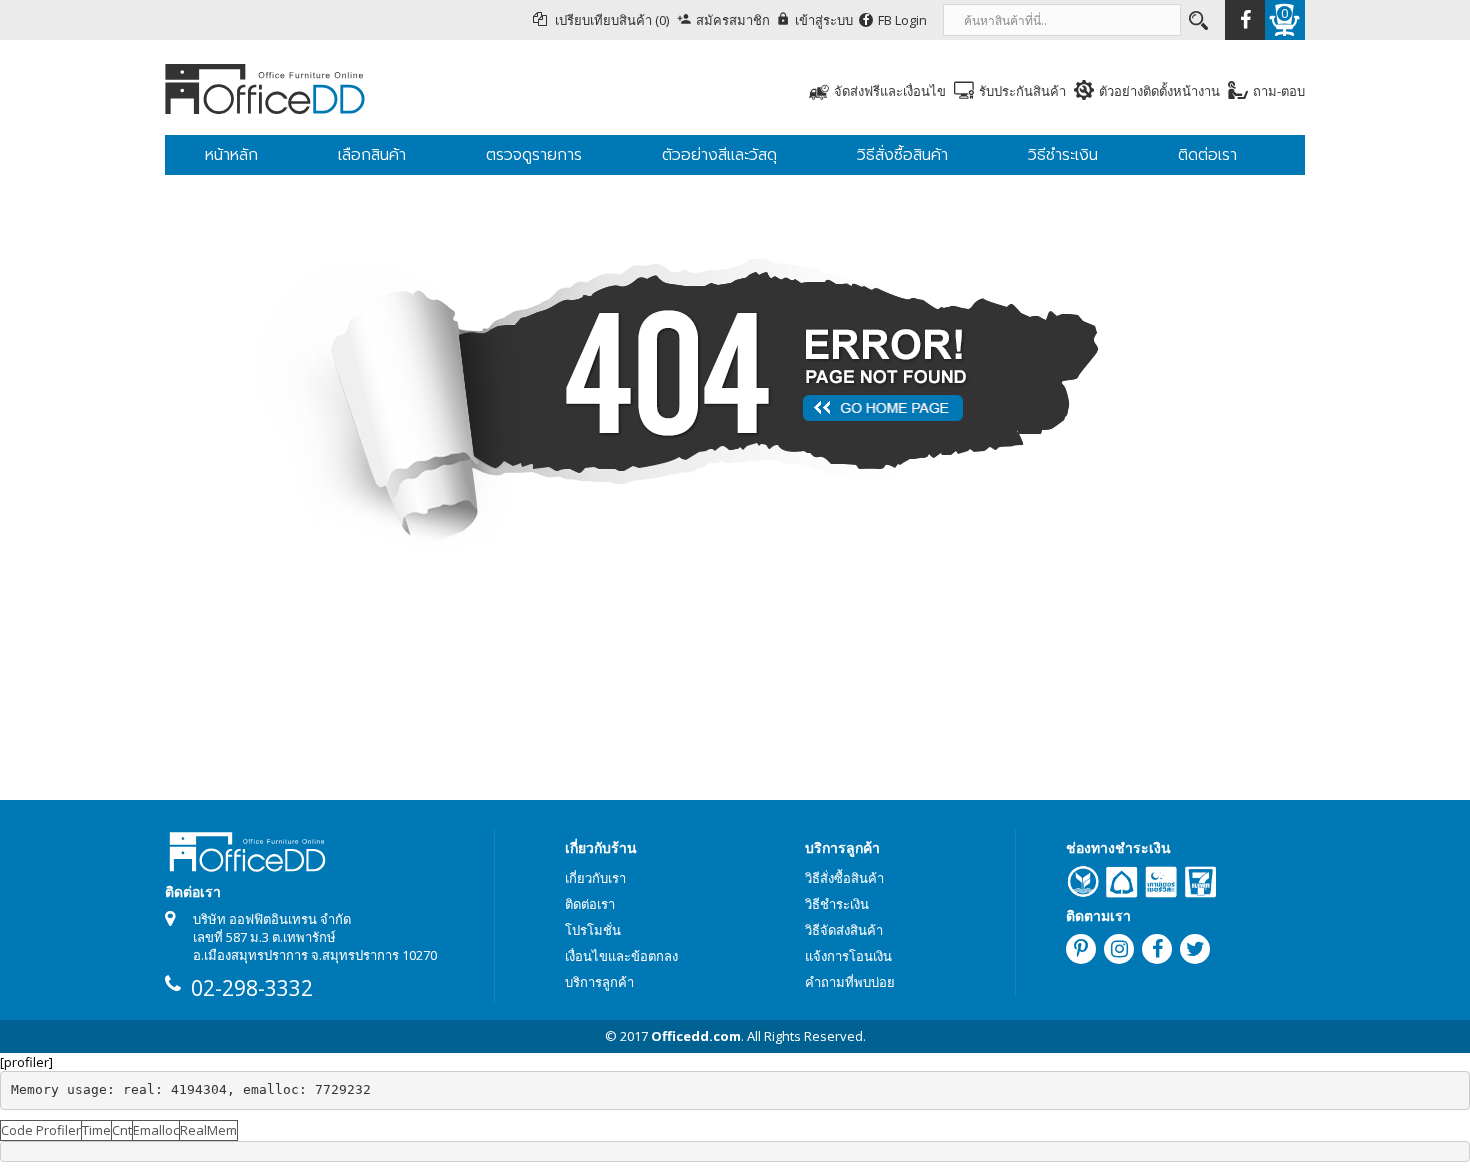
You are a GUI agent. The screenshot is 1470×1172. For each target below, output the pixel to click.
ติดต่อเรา (590, 904)
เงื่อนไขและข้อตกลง (621, 956)
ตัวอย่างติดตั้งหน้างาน (1159, 91)
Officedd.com (696, 1036)
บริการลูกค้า (599, 982)
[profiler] (26, 1062)
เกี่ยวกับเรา (595, 878)
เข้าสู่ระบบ (824, 20)
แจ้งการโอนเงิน (848, 956)
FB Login (902, 20)
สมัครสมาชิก (733, 20)
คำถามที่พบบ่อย (850, 982)
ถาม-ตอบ (1279, 91)
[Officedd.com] (355, 87)
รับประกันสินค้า (1022, 91)
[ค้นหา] (1197, 20)
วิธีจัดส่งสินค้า (844, 930)
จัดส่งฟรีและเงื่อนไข (890, 91)
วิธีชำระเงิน (837, 904)
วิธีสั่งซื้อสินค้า (844, 878)
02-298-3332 (252, 988)
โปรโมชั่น (593, 930)
